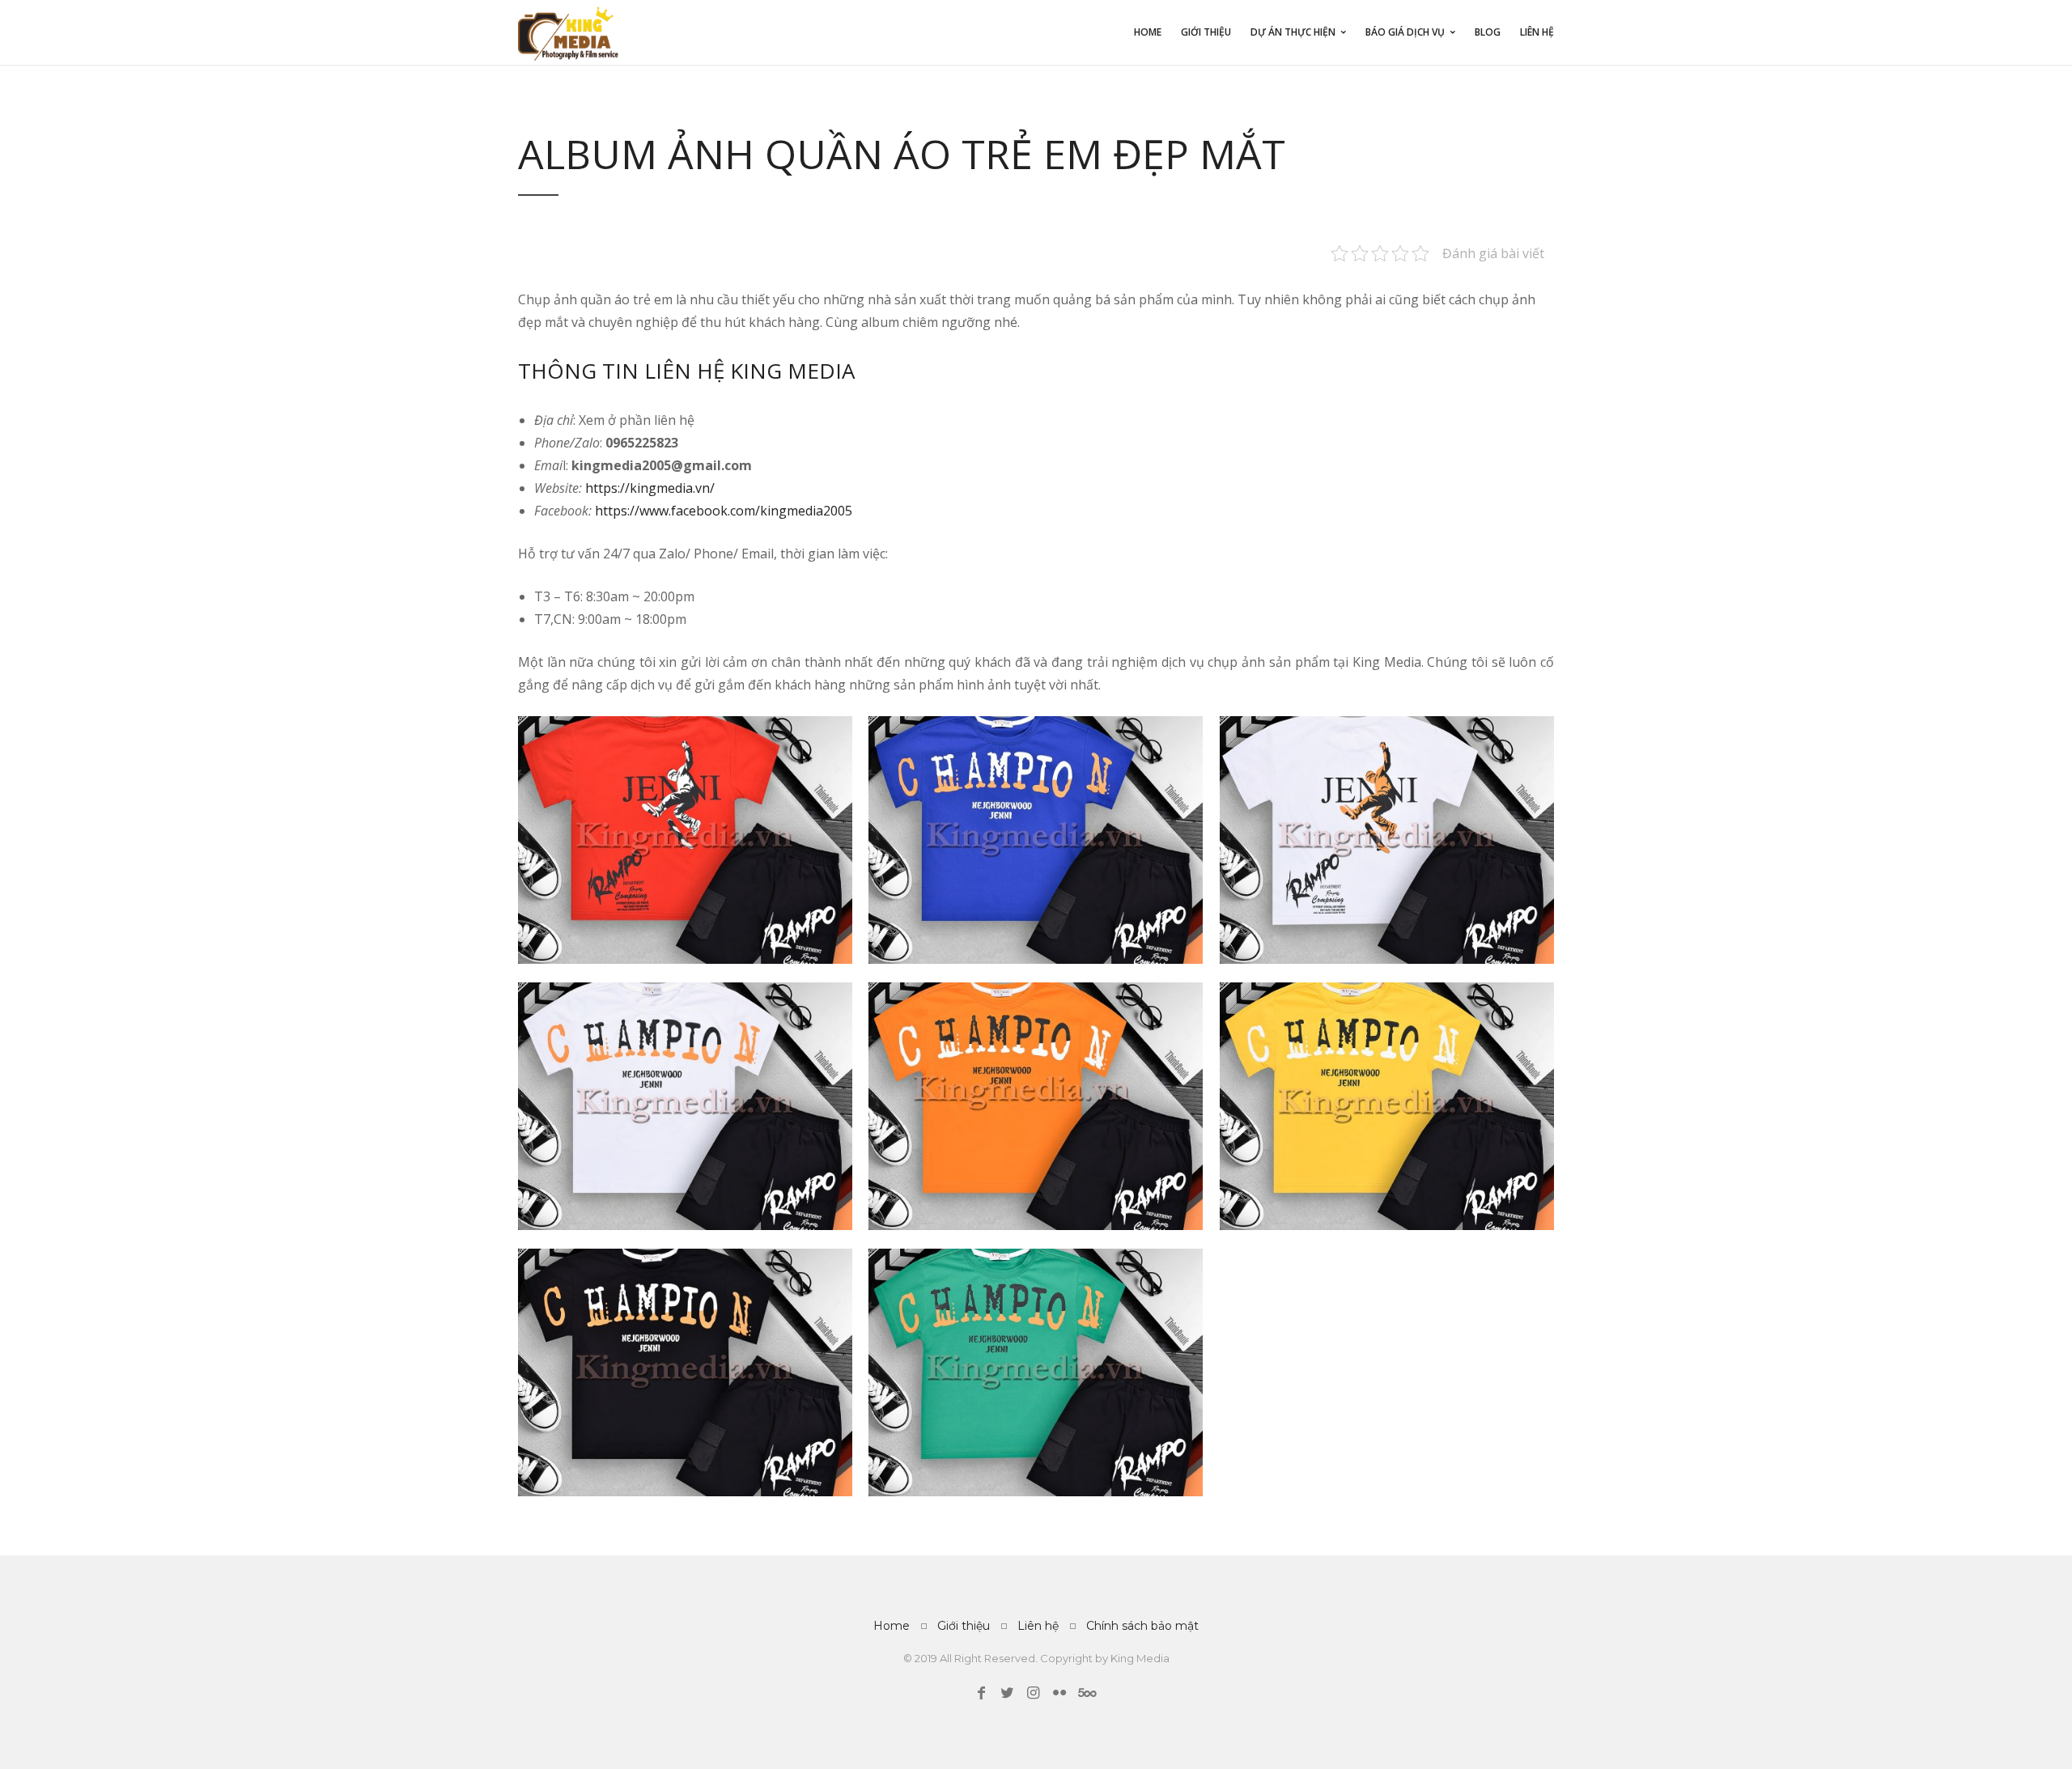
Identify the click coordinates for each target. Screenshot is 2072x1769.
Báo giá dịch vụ (1405, 32)
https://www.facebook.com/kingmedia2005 (722, 511)
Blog (1488, 32)
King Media (1140, 1658)
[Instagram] (1033, 1693)
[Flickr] (1059, 1693)
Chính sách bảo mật (1142, 1626)
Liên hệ (1537, 32)
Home (1148, 32)
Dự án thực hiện (1293, 32)
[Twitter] (1007, 1693)
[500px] (1085, 1693)
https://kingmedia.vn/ (648, 488)
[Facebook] (981, 1693)
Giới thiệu (1206, 32)
